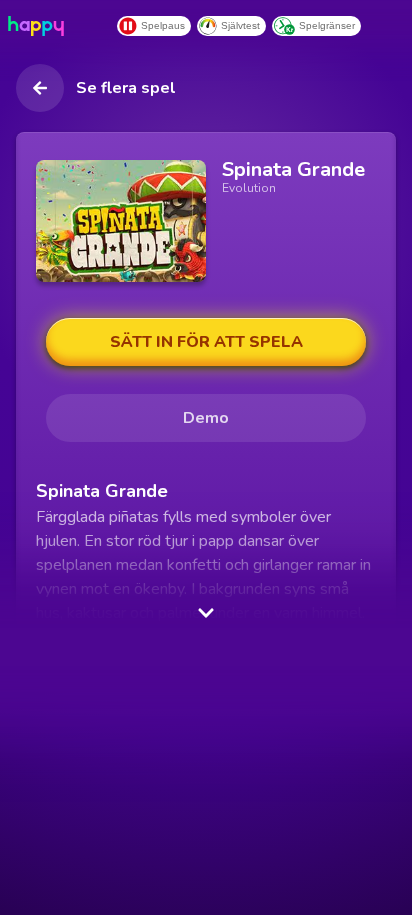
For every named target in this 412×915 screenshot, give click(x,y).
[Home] (40, 26)
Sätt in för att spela (206, 342)
